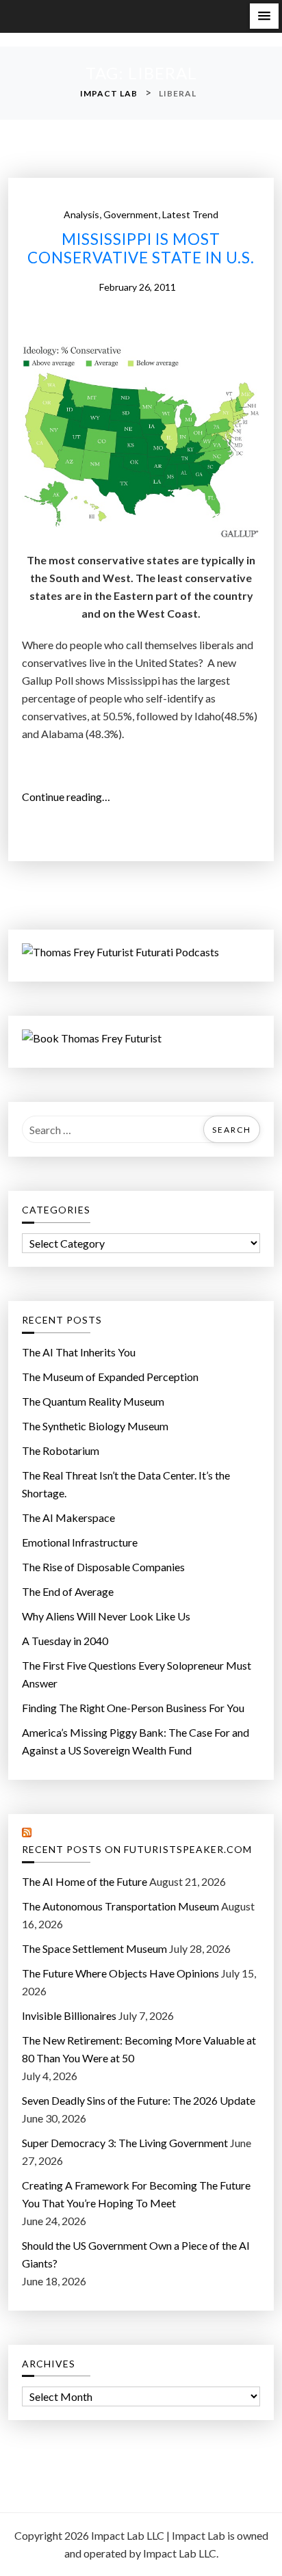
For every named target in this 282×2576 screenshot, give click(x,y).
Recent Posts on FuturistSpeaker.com (137, 1850)
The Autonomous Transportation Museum (120, 1906)
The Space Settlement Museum (94, 1948)
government (131, 214)
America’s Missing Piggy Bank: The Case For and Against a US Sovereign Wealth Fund (136, 1741)
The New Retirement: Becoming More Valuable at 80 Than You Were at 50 (139, 2049)
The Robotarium (61, 1450)
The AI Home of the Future (85, 1881)
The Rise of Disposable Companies (103, 1567)
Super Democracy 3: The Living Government (125, 2143)
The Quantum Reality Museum (93, 1401)
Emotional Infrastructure (80, 1542)
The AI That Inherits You (79, 1352)
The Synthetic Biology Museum (95, 1426)
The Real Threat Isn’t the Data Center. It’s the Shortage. (126, 1484)
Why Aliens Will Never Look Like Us (106, 1616)
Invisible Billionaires (69, 2015)
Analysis (81, 214)
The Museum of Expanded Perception (110, 1377)
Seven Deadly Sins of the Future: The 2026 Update (139, 2100)
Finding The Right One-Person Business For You (133, 1708)
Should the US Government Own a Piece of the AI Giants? (136, 2254)
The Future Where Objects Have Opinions (120, 1973)
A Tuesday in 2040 (65, 1641)
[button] (264, 16)
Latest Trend (190, 214)
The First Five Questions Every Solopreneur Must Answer (137, 1674)
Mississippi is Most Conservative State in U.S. (141, 249)
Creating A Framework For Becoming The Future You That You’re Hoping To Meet (136, 2194)
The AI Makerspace (68, 1517)
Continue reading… (71, 798)
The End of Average (68, 1591)
